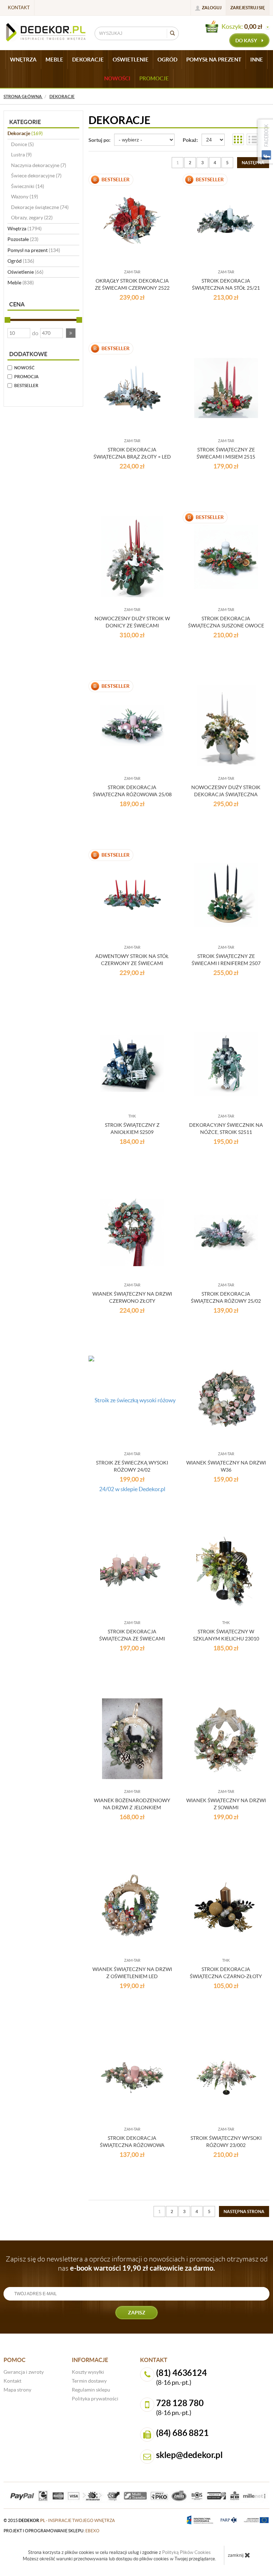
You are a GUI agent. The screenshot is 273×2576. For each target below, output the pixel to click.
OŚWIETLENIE (131, 60)
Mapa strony (17, 2390)
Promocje (154, 78)
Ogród (21, 261)
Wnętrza (25, 229)
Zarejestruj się (248, 8)
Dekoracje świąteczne (40, 207)
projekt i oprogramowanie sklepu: (52, 2531)
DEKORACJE (88, 60)
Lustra (21, 155)
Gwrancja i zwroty (24, 2372)
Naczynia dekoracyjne (39, 165)
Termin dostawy (89, 2381)
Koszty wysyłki (88, 2372)
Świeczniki (28, 186)
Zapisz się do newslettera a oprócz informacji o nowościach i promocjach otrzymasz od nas (137, 2264)
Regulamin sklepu (91, 2390)
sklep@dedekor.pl (189, 2455)
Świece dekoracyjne (36, 176)
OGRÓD (167, 60)
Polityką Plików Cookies (186, 2552)
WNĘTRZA (23, 60)
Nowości (117, 78)
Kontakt (19, 8)
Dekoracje (25, 133)
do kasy (247, 41)
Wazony (25, 197)
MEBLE (54, 60)
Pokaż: (190, 140)
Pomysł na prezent (34, 250)
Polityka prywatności (95, 2399)
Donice (22, 144)
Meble (21, 283)
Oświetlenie (25, 272)
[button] (71, 333)
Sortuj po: (100, 140)
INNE (257, 60)
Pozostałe (23, 239)
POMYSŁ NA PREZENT (214, 60)
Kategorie (25, 122)
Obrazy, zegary (32, 218)
